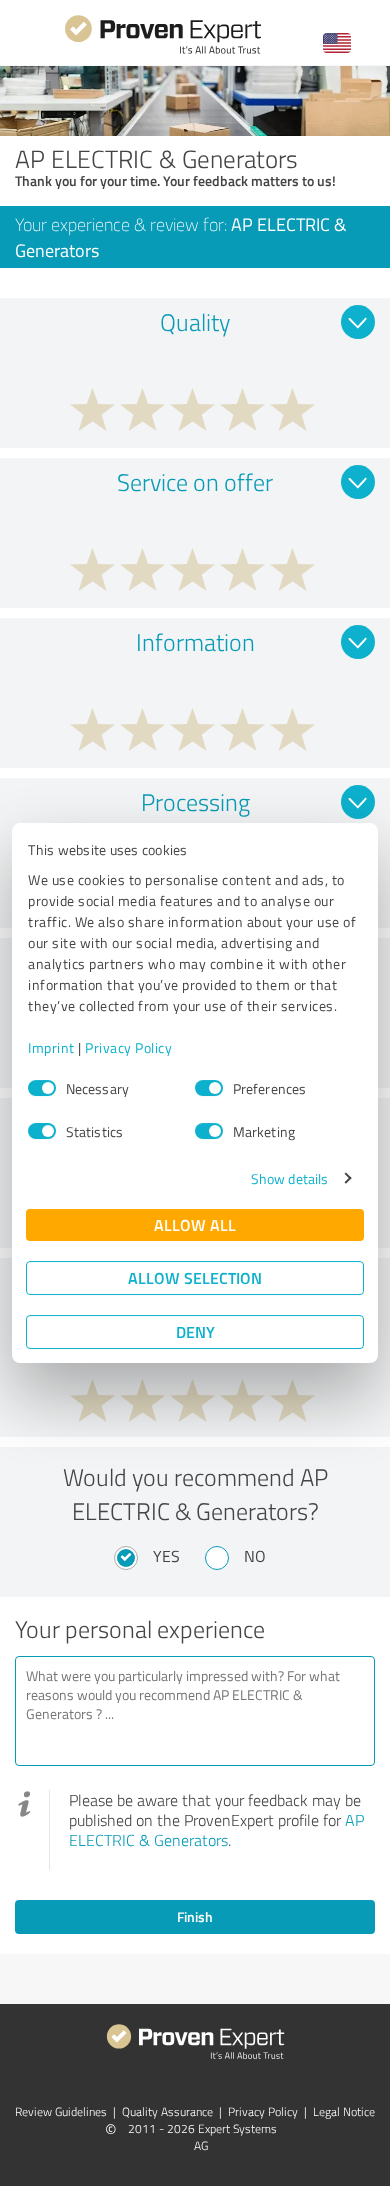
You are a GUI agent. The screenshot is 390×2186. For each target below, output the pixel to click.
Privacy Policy (128, 1047)
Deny (195, 1331)
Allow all (195, 1224)
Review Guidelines (61, 2111)
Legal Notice (344, 2111)
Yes (166, 1556)
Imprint (51, 1047)
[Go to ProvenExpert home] (163, 51)
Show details (289, 1178)
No (255, 1556)
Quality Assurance (167, 2111)
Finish (195, 1916)
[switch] (209, 1088)
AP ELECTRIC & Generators (216, 1830)
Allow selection (195, 1277)
